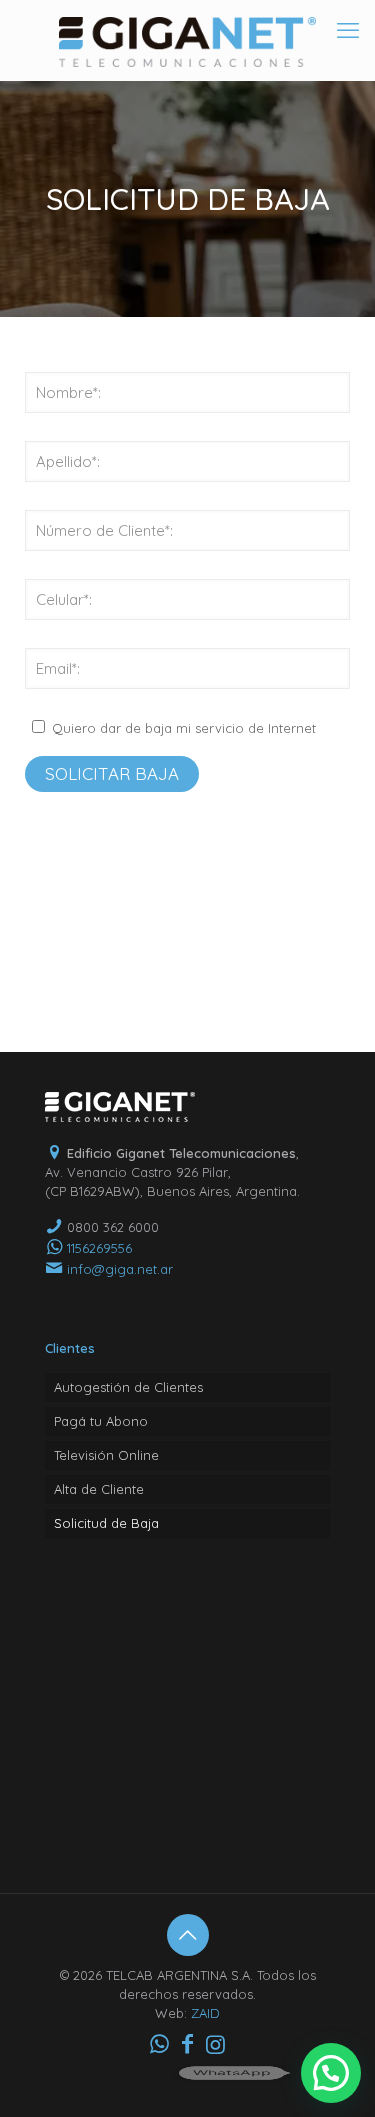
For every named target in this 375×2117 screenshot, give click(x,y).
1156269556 (99, 1248)
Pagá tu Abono (101, 1421)
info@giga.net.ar (120, 1269)
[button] (331, 2073)
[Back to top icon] (188, 1935)
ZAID (205, 2013)
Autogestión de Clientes (128, 1387)
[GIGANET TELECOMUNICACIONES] (187, 40)
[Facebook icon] (188, 2044)
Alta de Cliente (99, 1489)
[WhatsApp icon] (160, 2044)
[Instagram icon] (216, 2044)
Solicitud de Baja (106, 1523)
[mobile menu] (348, 30)
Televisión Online (106, 1455)
